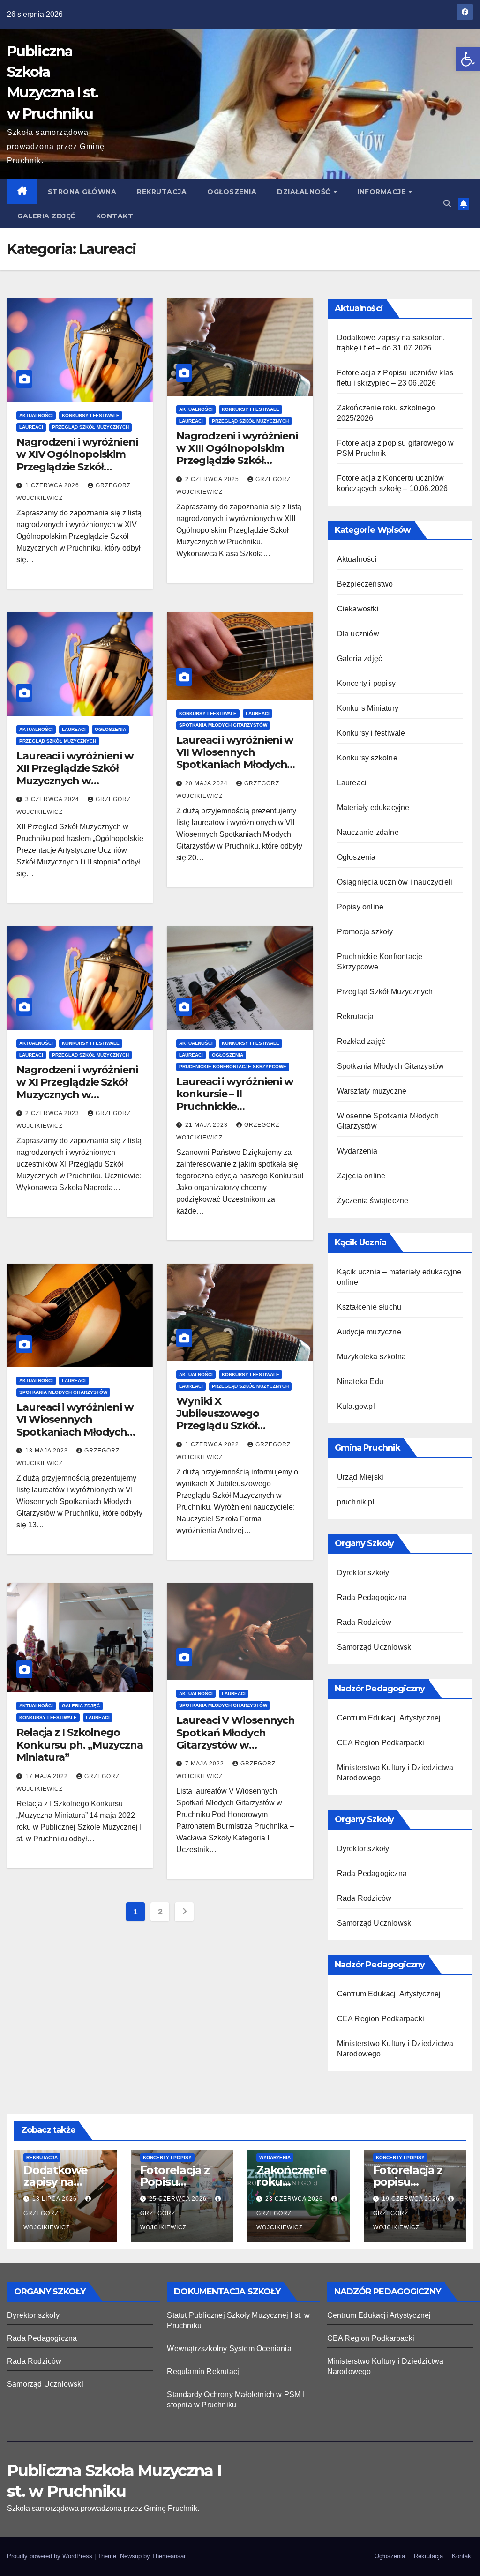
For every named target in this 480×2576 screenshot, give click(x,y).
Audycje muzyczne (369, 1332)
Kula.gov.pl (356, 1406)
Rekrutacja (162, 192)
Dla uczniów (358, 634)
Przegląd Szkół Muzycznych (90, 427)
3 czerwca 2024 (53, 799)
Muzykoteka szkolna (372, 1357)
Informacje (382, 192)
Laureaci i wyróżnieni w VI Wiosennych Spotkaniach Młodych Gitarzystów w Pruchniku (75, 1432)
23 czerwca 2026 (295, 2199)
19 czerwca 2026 (412, 2199)
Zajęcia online (361, 1176)
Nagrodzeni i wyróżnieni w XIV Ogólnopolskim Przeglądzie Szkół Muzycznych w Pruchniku (77, 467)
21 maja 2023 (207, 1125)
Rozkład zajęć (361, 1041)
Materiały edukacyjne (373, 808)
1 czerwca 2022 (213, 1444)
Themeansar (169, 2556)
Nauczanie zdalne (368, 832)
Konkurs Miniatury (368, 708)
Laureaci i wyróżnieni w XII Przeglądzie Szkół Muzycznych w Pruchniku (75, 774)
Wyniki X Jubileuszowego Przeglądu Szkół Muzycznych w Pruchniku (218, 1426)
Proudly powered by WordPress (51, 2556)
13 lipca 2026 (56, 2199)
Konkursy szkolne (367, 758)
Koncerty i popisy (366, 683)
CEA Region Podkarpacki (381, 1743)
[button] (468, 59)
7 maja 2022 (206, 1764)
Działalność (305, 192)
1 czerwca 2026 (53, 485)
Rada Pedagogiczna (372, 1597)
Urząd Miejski (360, 1477)
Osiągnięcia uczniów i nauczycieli (395, 882)
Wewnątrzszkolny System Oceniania (229, 2349)
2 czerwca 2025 (213, 479)
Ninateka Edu (360, 1381)
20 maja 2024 (207, 783)
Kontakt (115, 216)
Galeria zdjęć (46, 216)
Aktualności (36, 415)
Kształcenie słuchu (369, 1307)
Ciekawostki (358, 609)
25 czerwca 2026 (179, 2199)
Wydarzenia (357, 1151)
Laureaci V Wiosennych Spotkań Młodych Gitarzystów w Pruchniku (236, 1739)
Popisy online (360, 907)
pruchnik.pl (356, 1502)
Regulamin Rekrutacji (204, 2371)
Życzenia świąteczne (373, 1201)
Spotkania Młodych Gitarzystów (223, 725)
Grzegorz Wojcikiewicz (47, 2220)
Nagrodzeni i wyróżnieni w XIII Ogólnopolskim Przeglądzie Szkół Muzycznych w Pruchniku (237, 461)
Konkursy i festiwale (91, 415)
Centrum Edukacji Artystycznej (389, 1718)
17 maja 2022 (48, 1776)
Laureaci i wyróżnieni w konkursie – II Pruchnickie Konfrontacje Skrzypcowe (235, 1106)
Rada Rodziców (364, 1622)
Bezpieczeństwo (365, 584)
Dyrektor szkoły (363, 1573)
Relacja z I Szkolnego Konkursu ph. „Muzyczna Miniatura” (80, 1745)
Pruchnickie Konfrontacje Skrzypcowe (233, 1067)
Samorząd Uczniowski (375, 1647)
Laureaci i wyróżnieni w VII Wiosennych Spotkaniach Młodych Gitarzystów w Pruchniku (235, 765)
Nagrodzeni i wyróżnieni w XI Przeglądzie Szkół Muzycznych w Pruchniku (77, 1088)
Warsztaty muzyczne (372, 1091)
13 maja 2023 (48, 1451)
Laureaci (31, 427)
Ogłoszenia (232, 192)
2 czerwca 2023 (53, 1113)
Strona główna (82, 192)
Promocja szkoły (365, 932)
